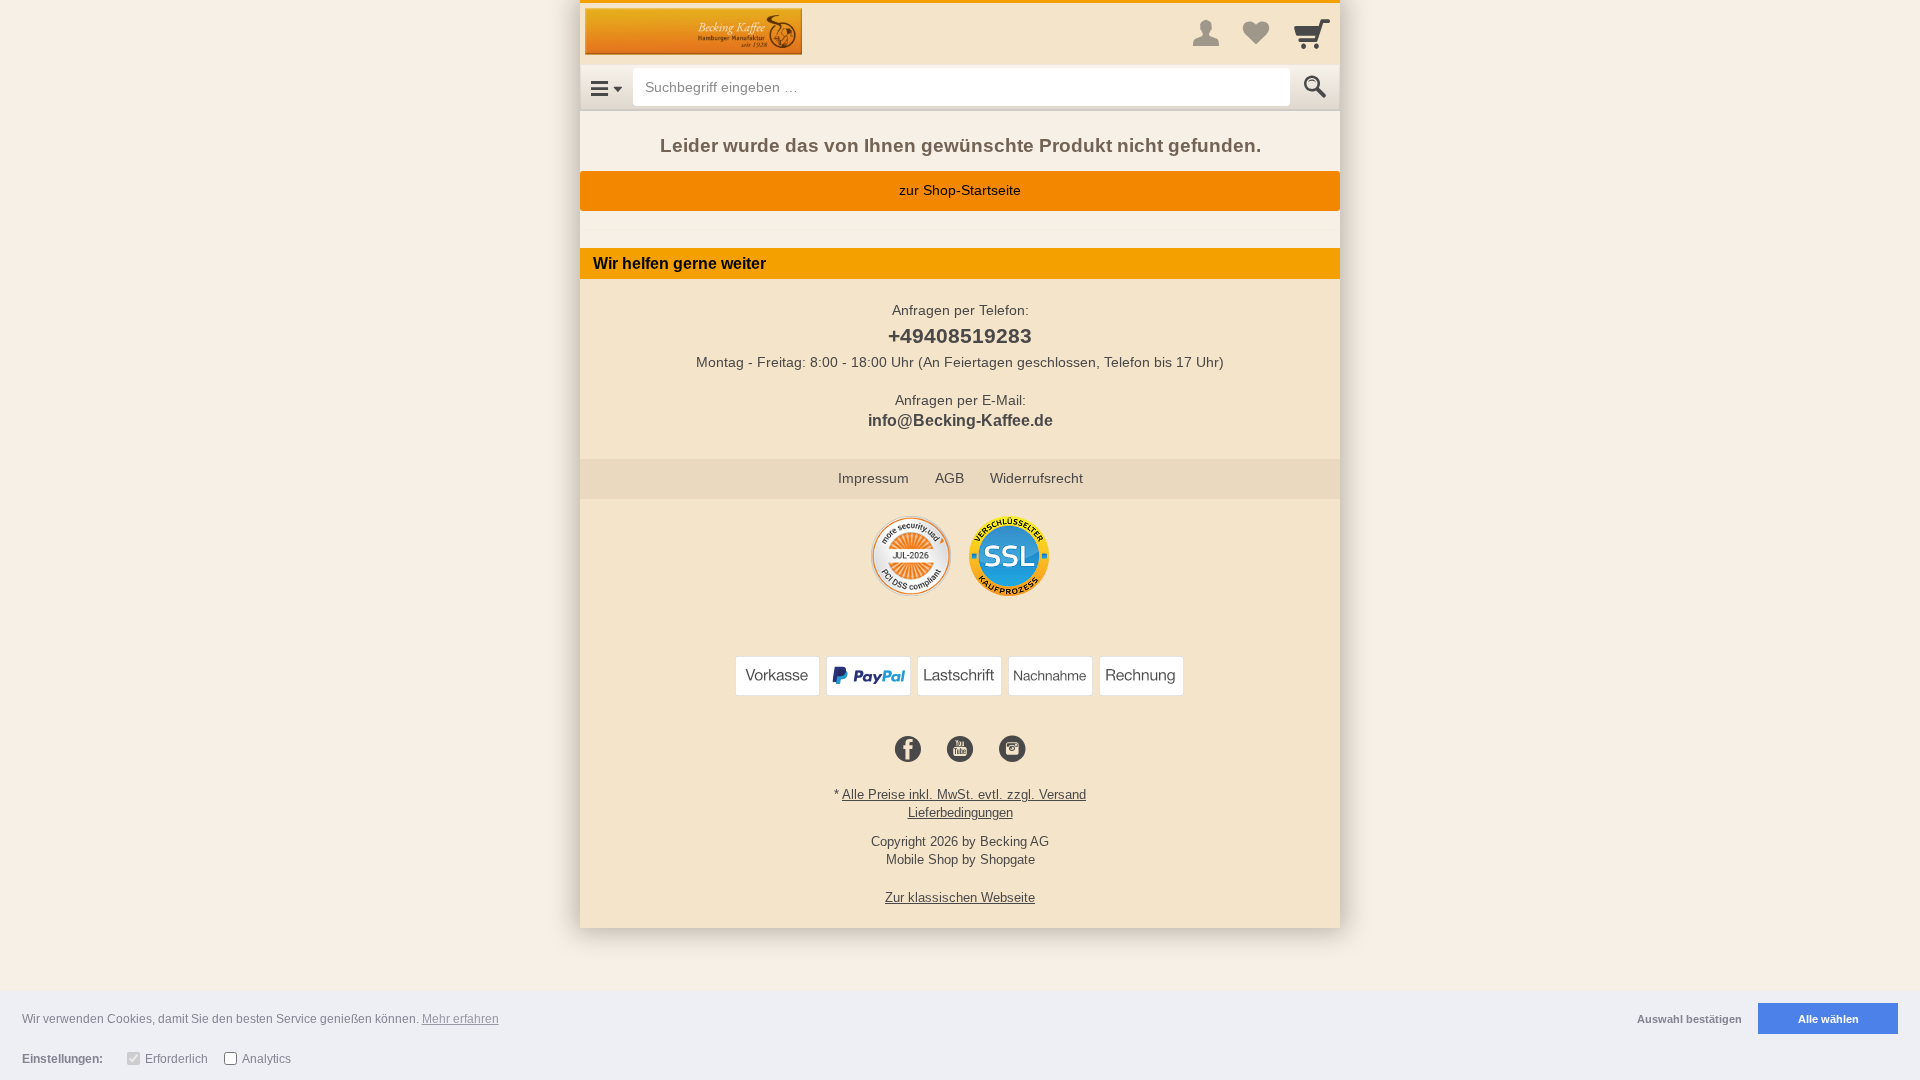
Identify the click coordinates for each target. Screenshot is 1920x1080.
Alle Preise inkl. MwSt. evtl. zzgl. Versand (964, 794)
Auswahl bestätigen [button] (1689, 1019)
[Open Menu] (606, 87)
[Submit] (1315, 87)
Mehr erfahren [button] (460, 1019)
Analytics (266, 1059)
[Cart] (1312, 33)
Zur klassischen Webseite (960, 897)
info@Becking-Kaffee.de (960, 420)
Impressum (873, 478)
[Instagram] (1012, 750)
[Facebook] (908, 750)
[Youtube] (960, 750)
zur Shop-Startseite (960, 190)
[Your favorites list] (1256, 33)
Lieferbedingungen (960, 812)
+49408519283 (960, 335)
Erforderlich (176, 1059)
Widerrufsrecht (1036, 478)
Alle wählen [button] (1828, 1019)
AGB (949, 478)
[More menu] (1206, 33)
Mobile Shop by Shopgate (960, 859)
